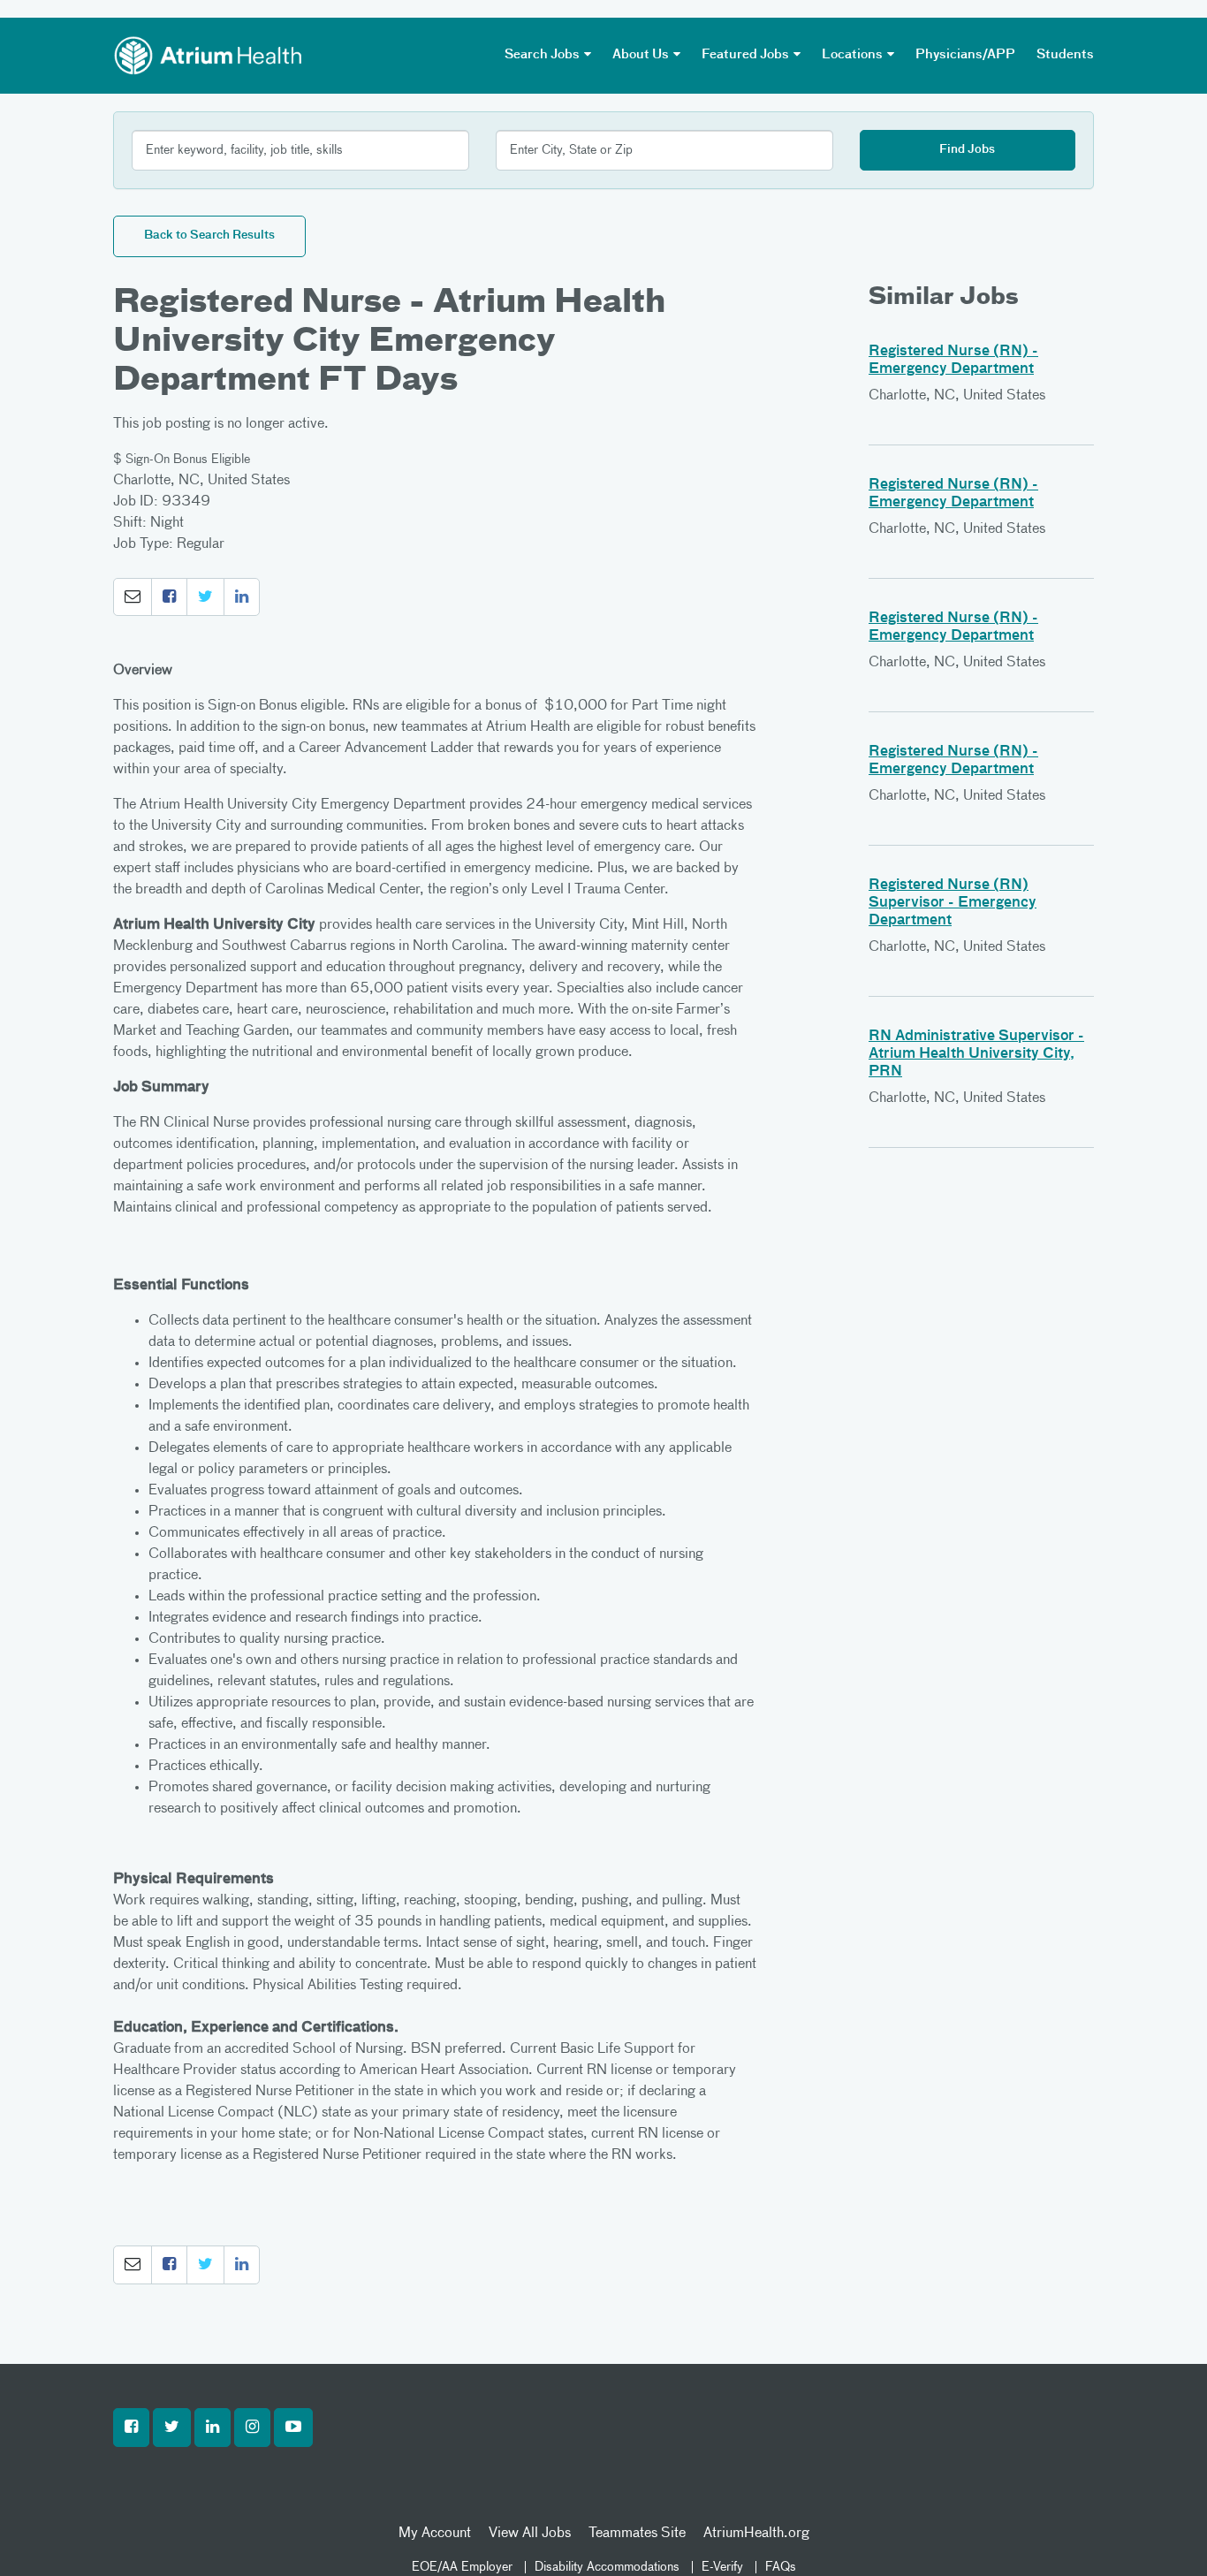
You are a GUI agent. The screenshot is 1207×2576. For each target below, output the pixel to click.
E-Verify (722, 2567)
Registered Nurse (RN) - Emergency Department (953, 361)
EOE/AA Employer (462, 2567)
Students (1065, 55)
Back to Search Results (209, 236)
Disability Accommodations (607, 2567)
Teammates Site (637, 2534)
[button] (133, 597)
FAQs (781, 2567)
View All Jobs (530, 2534)
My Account (435, 2534)
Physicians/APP (965, 55)
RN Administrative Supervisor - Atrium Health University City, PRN (976, 1054)
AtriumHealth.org (756, 2534)
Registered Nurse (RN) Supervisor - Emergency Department (953, 903)
